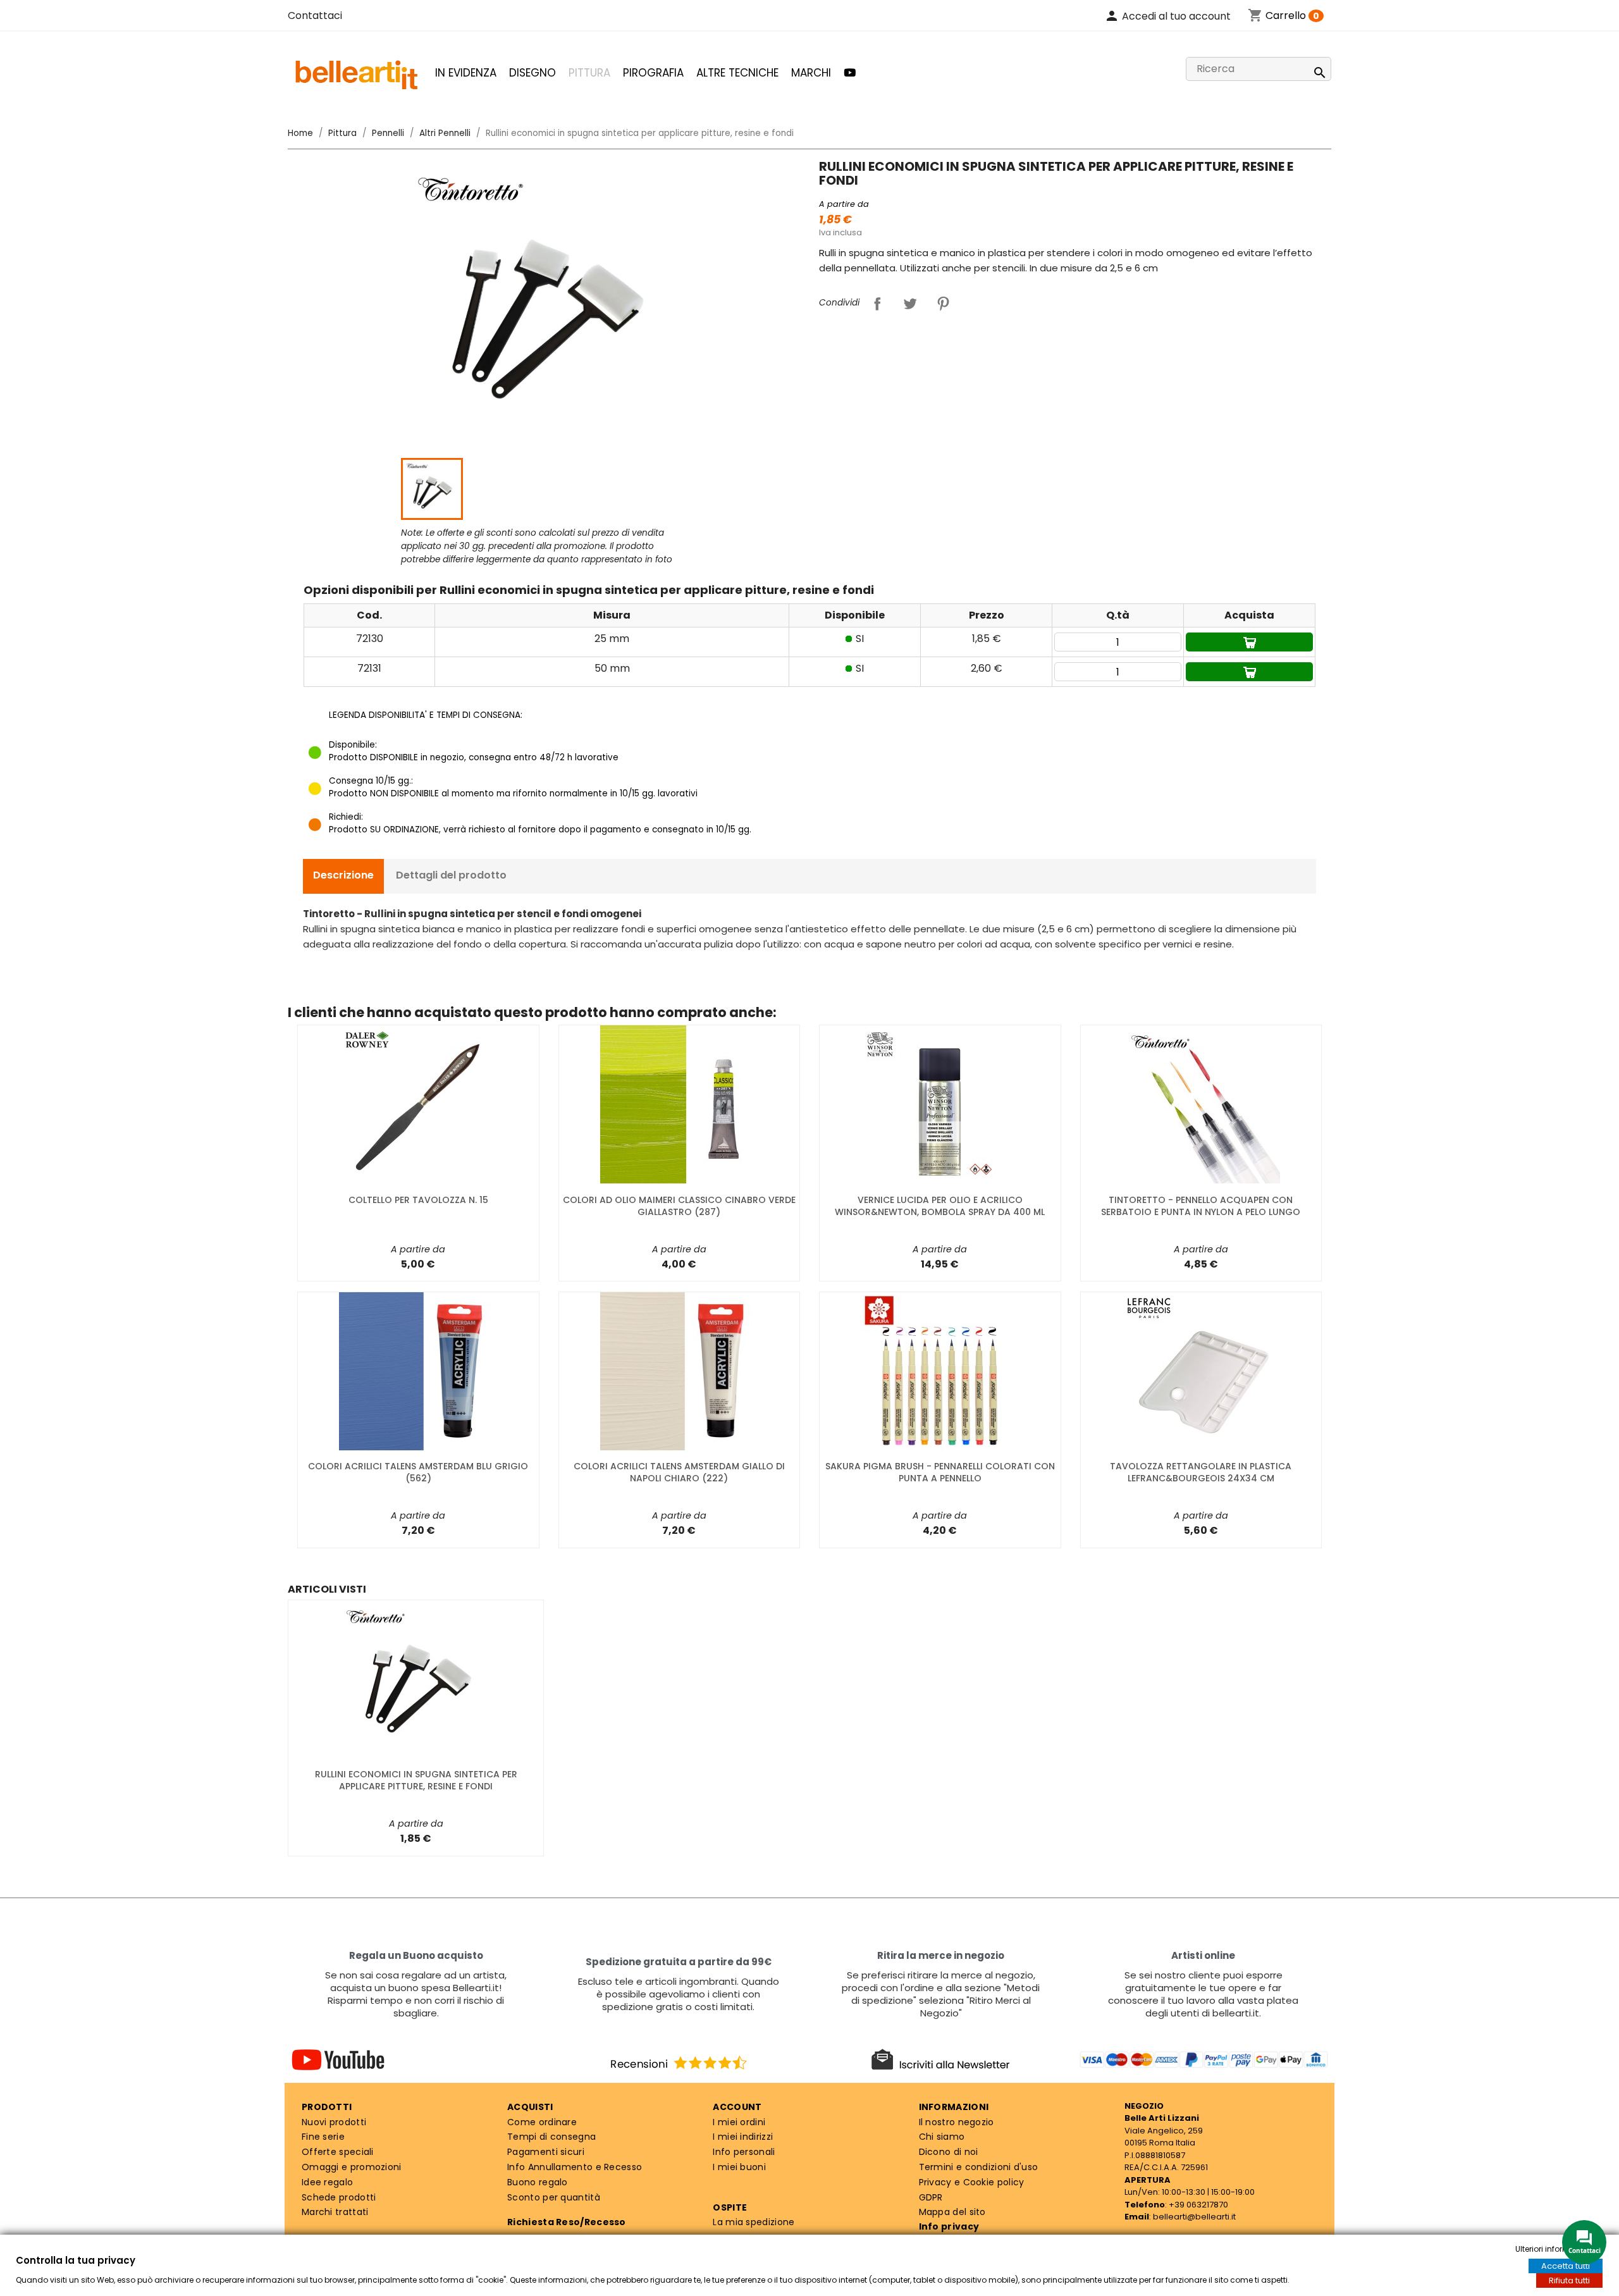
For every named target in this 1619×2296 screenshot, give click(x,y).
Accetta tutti (1566, 2266)
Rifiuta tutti (1569, 2281)
